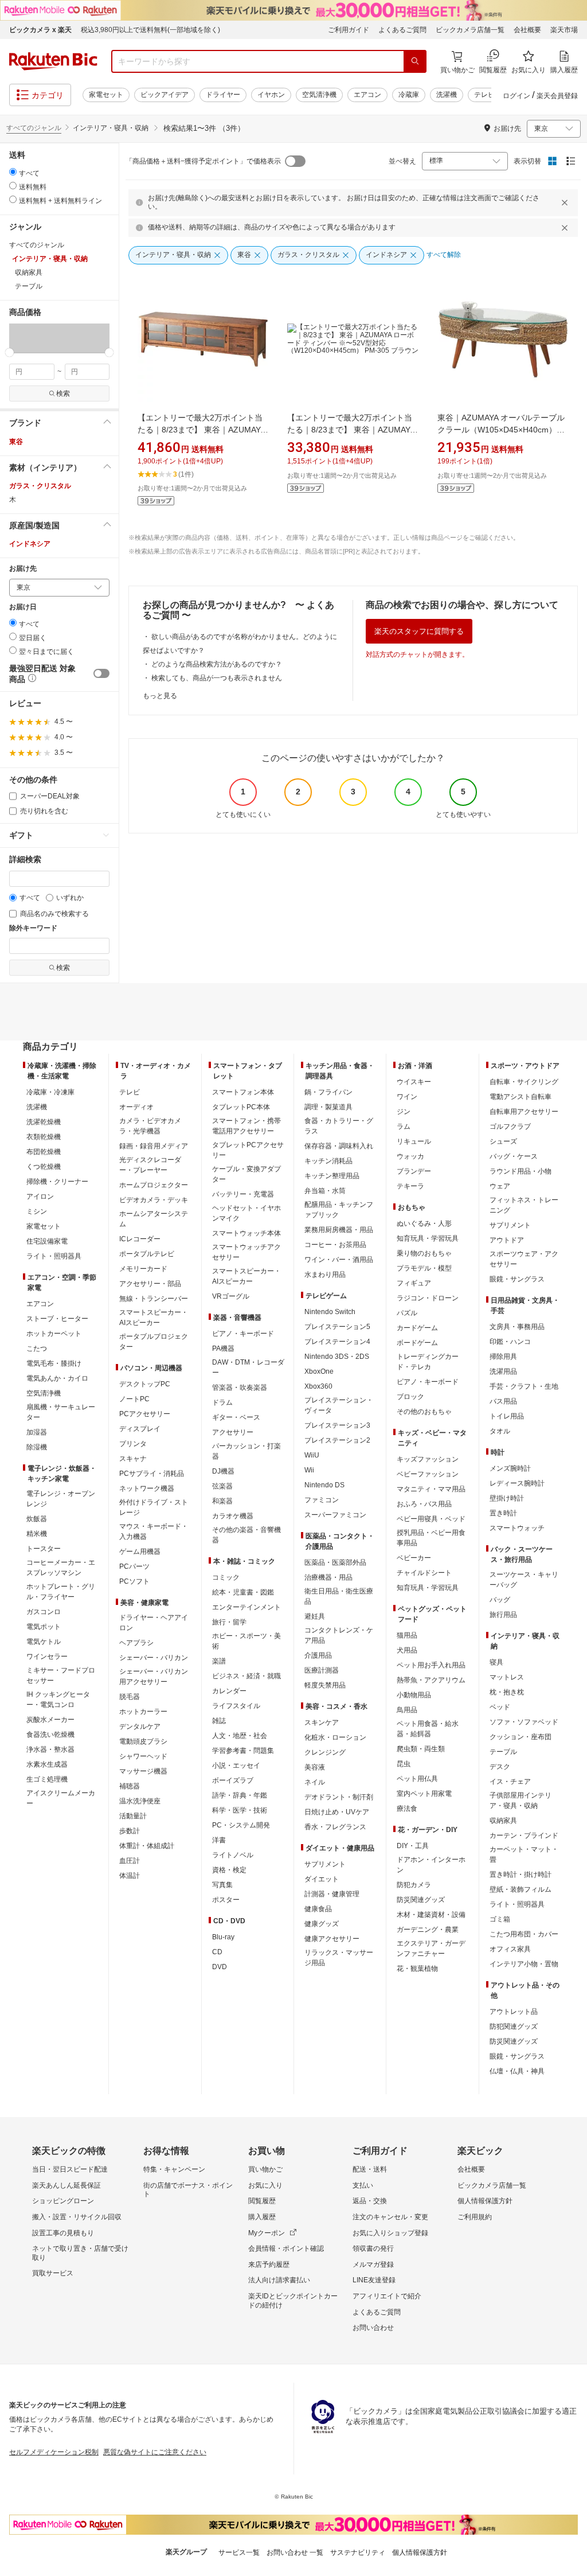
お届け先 (23, 569)
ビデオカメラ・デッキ (154, 1200)
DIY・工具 (413, 1846)
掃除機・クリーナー (57, 1182)
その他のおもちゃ (424, 1412)
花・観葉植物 (417, 1969)
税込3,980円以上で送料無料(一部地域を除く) (150, 30)
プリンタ (133, 1444)
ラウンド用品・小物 (521, 1171)
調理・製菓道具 (328, 1107)
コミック (226, 1577)
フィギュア (414, 1283)
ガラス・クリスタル (40, 486)
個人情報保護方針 (485, 2201)
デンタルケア (140, 1727)
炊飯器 (37, 1519)
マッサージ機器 (143, 1771)
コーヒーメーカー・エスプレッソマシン (61, 1568)
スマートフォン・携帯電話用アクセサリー (246, 1126)
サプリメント (325, 1864)
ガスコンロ (44, 1612)
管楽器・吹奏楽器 (240, 1388)
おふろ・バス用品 (424, 1504)
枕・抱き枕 (507, 1692)
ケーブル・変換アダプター (246, 1174)
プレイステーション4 (337, 1342)
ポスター (226, 1900)
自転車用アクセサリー (524, 1112)
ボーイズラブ (233, 1780)
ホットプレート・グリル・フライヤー (61, 1592)
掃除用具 (503, 1357)
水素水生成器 (47, 1764)
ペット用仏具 (417, 1779)
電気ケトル (44, 1642)
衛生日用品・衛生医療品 (339, 1596)
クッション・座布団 (521, 1737)
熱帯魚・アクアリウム (431, 1680)
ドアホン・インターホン (431, 1865)
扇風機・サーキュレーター (61, 1412)
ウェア (500, 1186)
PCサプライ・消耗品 (152, 1474)
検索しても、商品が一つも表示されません (217, 678)
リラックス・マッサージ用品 (339, 1958)
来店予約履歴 (269, 2265)
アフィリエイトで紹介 (387, 2296)
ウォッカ (410, 1156)
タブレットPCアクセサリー (248, 1150)
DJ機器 (223, 1471)
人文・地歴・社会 (240, 1736)
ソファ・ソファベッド (524, 1722)
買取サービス (53, 2273)
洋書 (219, 1840)
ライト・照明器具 (54, 1256)
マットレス (507, 1677)
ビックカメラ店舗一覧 (470, 30)
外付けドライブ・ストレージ (154, 1507)
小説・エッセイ (236, 1766)
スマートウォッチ (517, 1528)
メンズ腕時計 (510, 1468)
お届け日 (23, 607)
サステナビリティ (358, 2552)
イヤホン (271, 95)
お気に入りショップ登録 (390, 2233)
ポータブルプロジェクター (154, 1342)
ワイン (407, 1097)
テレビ (484, 95)
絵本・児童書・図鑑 (243, 1592)
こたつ (37, 1349)
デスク (500, 1767)
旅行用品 (503, 1615)
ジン (404, 1112)
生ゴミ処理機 (47, 1779)
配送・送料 (370, 2169)
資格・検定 (229, 1870)
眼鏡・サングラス (517, 1279)
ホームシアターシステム (154, 1219)
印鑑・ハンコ (510, 1342)
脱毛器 (130, 1697)
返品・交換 (370, 2201)
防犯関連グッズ (514, 2026)
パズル (407, 1313)
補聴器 (130, 1786)
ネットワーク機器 (147, 1488)
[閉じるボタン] (566, 202)
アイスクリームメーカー (61, 1798)
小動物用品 (414, 1695)
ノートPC (134, 1399)
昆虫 (404, 1764)
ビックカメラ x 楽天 (40, 30)
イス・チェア (510, 1782)
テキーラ (410, 1186)
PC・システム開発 (241, 1825)
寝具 (496, 1662)
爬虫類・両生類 (421, 1749)
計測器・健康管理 (332, 1894)
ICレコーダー (140, 1239)
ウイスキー (414, 1082)
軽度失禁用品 (325, 1685)
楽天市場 (564, 30)
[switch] (101, 673)
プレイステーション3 (337, 1425)
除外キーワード (33, 928)
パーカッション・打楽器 (246, 1451)
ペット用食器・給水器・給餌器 (428, 1729)
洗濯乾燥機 (44, 1122)
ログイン (516, 96)
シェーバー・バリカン (154, 1658)
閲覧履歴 (262, 2201)
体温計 (130, 1876)
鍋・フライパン (328, 1092)
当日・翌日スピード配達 (70, 2169)
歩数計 (130, 1831)
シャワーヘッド (143, 1756)
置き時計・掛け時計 (521, 1874)
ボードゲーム (417, 1343)
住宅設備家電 (47, 1241)
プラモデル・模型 (424, 1268)
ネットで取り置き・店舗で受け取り (80, 2253)
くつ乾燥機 (44, 1167)
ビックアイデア (165, 95)
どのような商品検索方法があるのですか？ (217, 664)
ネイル (315, 1782)
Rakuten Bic (53, 61)
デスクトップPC (145, 1384)
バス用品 (503, 1401)
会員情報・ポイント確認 (286, 2248)
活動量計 (133, 1816)
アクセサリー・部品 (150, 1284)
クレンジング (325, 1752)
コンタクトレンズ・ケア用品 (339, 1635)
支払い (363, 2185)
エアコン (367, 95)
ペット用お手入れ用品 (431, 1665)
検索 (63, 393)
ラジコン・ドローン (428, 1298)
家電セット (106, 95)
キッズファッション (428, 1459)
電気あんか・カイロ (57, 1378)
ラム (404, 1127)
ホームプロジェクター (154, 1185)
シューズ (503, 1141)
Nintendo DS (324, 1485)
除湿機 (37, 1447)
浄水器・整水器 (50, 1749)
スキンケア (322, 1722)
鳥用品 (407, 1710)
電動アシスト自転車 (521, 1097)
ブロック (410, 1397)
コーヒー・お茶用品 (335, 1245)
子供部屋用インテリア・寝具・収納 (521, 1801)
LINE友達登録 (374, 2280)
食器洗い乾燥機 (50, 1735)
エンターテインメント (246, 1607)
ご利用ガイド (349, 30)
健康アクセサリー (332, 1939)
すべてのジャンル (34, 128)
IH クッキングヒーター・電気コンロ (58, 1700)
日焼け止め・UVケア (337, 1812)
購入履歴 (262, 2217)
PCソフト (134, 1581)
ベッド (500, 1707)
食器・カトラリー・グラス (339, 1126)
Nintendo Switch (330, 1312)
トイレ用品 (507, 1416)
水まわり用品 (325, 1275)
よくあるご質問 (402, 30)
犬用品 (407, 1650)
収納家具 (503, 1821)
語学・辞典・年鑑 (240, 1795)
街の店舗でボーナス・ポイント (188, 2190)
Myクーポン (267, 2233)
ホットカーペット (54, 1334)
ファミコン (322, 1500)
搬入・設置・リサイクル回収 (77, 2217)
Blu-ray (223, 1937)
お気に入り (265, 2185)
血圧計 (130, 1861)
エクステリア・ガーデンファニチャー (431, 1948)
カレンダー (229, 1691)
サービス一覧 (239, 2552)
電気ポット (44, 1627)
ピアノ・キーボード (243, 1334)
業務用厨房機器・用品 (339, 1230)
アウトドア (507, 1240)
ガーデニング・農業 (428, 1930)
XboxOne (319, 1371)
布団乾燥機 (44, 1152)
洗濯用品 (503, 1371)
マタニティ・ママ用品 (431, 1489)
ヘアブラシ (136, 1643)
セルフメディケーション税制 (54, 2452)
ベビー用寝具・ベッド (431, 1519)
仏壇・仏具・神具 (517, 2071)
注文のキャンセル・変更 (390, 2217)
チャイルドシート (424, 1573)
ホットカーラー (143, 1712)
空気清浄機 (319, 95)
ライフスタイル (236, 1706)
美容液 (315, 1767)
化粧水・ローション (335, 1737)
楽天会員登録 (557, 96)
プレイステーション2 (337, 1440)
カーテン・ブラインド (524, 1835)
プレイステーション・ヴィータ (339, 1405)
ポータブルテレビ (147, 1254)
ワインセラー (47, 1657)
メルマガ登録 (373, 2265)
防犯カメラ (414, 1885)
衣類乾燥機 (44, 1137)
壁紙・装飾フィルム (521, 1889)
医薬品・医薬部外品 (335, 1562)
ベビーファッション (428, 1474)
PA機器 (223, 1349)
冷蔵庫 (409, 95)
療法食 (407, 1809)
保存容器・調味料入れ (339, 1146)
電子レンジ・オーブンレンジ (61, 1499)
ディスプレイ (140, 1429)
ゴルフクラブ (510, 1127)
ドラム (222, 1402)
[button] (26, 338)
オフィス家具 (510, 1949)
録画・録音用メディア (154, 1146)
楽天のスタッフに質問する (419, 631)
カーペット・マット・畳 (524, 1854)
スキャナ (133, 1459)
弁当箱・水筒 (325, 1191)
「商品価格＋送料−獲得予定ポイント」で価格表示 (203, 161)
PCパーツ (134, 1566)
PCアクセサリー (145, 1414)
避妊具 (315, 1616)
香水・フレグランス (335, 1827)
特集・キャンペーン (174, 2169)
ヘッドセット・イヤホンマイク (246, 1213)
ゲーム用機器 (140, 1552)
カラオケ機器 (233, 1516)
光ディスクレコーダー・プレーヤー (150, 1165)
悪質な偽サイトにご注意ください (155, 2452)
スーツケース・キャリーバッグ (524, 1580)
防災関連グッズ (421, 1900)
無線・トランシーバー (154, 1299)
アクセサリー (233, 1432)
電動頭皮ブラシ (143, 1741)
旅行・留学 (229, 1622)
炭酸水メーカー (50, 1720)
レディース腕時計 (517, 1483)
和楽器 (222, 1501)
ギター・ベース (236, 1417)
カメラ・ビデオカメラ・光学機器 (150, 1126)
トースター (44, 1549)
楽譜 (219, 1661)
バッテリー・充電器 (243, 1194)
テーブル (503, 1752)
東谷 (16, 442)
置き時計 (503, 1513)
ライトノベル (233, 1855)
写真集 (222, 1885)
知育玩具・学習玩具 (428, 1238)
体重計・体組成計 (147, 1846)
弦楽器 (222, 1486)
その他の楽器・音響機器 (246, 1535)
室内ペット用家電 (424, 1794)
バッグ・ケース (514, 1156)
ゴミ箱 (500, 1919)
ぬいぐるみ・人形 (424, 1223)
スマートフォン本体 (243, 1092)
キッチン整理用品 (332, 1176)
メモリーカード (143, 1269)
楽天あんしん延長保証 (66, 2185)
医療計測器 (322, 1670)
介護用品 (318, 1655)
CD (217, 1952)
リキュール (414, 1141)
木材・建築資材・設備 (431, 1915)
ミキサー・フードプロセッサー (61, 1675)
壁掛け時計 (507, 1498)
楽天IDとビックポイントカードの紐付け (293, 2301)
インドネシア (30, 544)
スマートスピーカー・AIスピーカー (154, 1318)
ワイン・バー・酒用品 (339, 1260)
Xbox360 (318, 1386)
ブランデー (414, 1171)
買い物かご (265, 2169)
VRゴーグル (231, 1296)
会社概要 (527, 30)
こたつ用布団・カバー (524, 1934)
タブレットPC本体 (241, 1107)
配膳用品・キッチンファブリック (339, 1210)
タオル (500, 1431)
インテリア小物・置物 (524, 1964)
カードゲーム (417, 1328)
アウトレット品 (514, 2012)
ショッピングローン (63, 2201)
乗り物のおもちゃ (424, 1253)
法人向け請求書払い (279, 2280)
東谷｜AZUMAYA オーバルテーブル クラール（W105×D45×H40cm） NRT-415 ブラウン (501, 430)
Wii (309, 1470)
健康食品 (318, 1909)
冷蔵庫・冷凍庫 (50, 1092)
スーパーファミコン (335, 1515)
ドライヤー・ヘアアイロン (154, 1623)
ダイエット (322, 1879)
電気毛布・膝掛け (54, 1363)
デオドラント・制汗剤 (339, 1797)
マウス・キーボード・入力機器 (154, 1531)
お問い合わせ (373, 2328)
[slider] (9, 352)
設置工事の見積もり (63, 2233)
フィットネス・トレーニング (524, 1205)
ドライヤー (223, 95)
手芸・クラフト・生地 (524, 1386)
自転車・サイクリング (524, 1082)
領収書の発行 (373, 2248)
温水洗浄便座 (140, 1801)
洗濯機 (447, 95)
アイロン (40, 1197)
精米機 (37, 1534)
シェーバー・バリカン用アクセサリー (154, 1677)
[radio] (13, 172)
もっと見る (160, 696)
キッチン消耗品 (328, 1161)
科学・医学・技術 (240, 1810)
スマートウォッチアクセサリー (246, 1252)
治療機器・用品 (328, 1577)
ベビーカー (414, 1558)
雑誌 (219, 1721)
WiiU (312, 1455)
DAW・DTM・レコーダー (248, 1367)
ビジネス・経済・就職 (246, 1676)
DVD (220, 1967)
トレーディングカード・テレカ (428, 1362)
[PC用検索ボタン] (415, 61)
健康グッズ (322, 1924)
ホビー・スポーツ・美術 (246, 1641)
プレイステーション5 (337, 1327)
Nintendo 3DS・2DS (337, 1357)
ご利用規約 (475, 2217)
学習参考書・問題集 (243, 1751)
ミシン (37, 1211)
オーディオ (136, 1107)
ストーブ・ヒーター (57, 1319)
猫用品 (407, 1635)
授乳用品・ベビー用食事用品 (431, 1538)
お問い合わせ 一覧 (295, 2552)
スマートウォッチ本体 (246, 1233)
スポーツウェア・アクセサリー (524, 1259)
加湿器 (37, 1432)
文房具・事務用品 (517, 1327)
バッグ (500, 1600)
